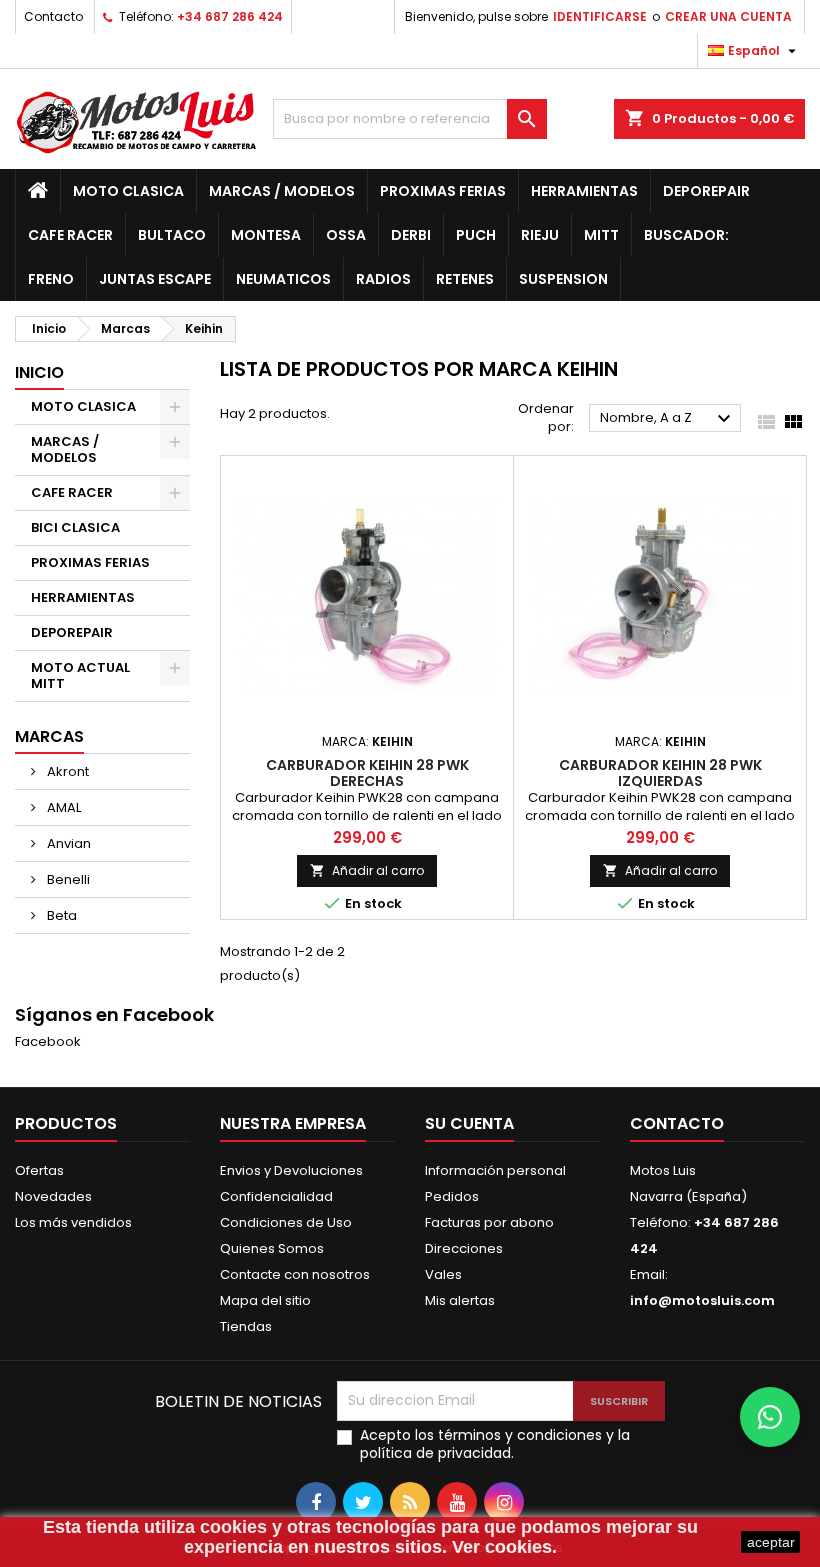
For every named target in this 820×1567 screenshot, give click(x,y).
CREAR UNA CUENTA (728, 16)
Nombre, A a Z (668, 419)
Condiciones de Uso (286, 1222)
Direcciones (464, 1248)
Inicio (39, 372)
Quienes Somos (272, 1248)
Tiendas (246, 1326)
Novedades (53, 1196)
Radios (383, 279)
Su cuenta (469, 1123)
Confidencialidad (276, 1196)
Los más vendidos (73, 1222)
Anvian (67, 843)
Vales (443, 1274)
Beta (60, 915)
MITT (601, 235)
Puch (476, 235)
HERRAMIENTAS (584, 191)
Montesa (266, 235)
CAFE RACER (70, 235)
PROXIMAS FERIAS (443, 191)
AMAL (62, 807)
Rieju (540, 235)
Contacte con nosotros (295, 1274)
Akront (66, 771)
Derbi (411, 235)
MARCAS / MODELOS (282, 191)
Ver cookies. (504, 1547)
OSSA (346, 235)
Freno (51, 279)
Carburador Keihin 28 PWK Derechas (367, 773)
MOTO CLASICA (128, 191)
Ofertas (39, 1170)
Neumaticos (283, 279)
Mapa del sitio (265, 1300)
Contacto (53, 16)
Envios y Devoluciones (291, 1170)
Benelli (67, 879)
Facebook (48, 1041)
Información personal (495, 1170)
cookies (233, 1527)
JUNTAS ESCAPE (155, 279)
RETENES (465, 279)
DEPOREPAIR (706, 191)
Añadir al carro (367, 870)
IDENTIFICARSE (600, 16)
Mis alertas (460, 1300)
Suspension (563, 279)
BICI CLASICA (75, 527)
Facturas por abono (489, 1222)
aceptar (771, 1542)
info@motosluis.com (702, 1300)
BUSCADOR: (686, 235)
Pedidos (452, 1196)
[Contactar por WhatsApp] (770, 1417)
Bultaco (172, 235)
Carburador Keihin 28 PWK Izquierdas (660, 773)
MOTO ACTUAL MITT (80, 675)
